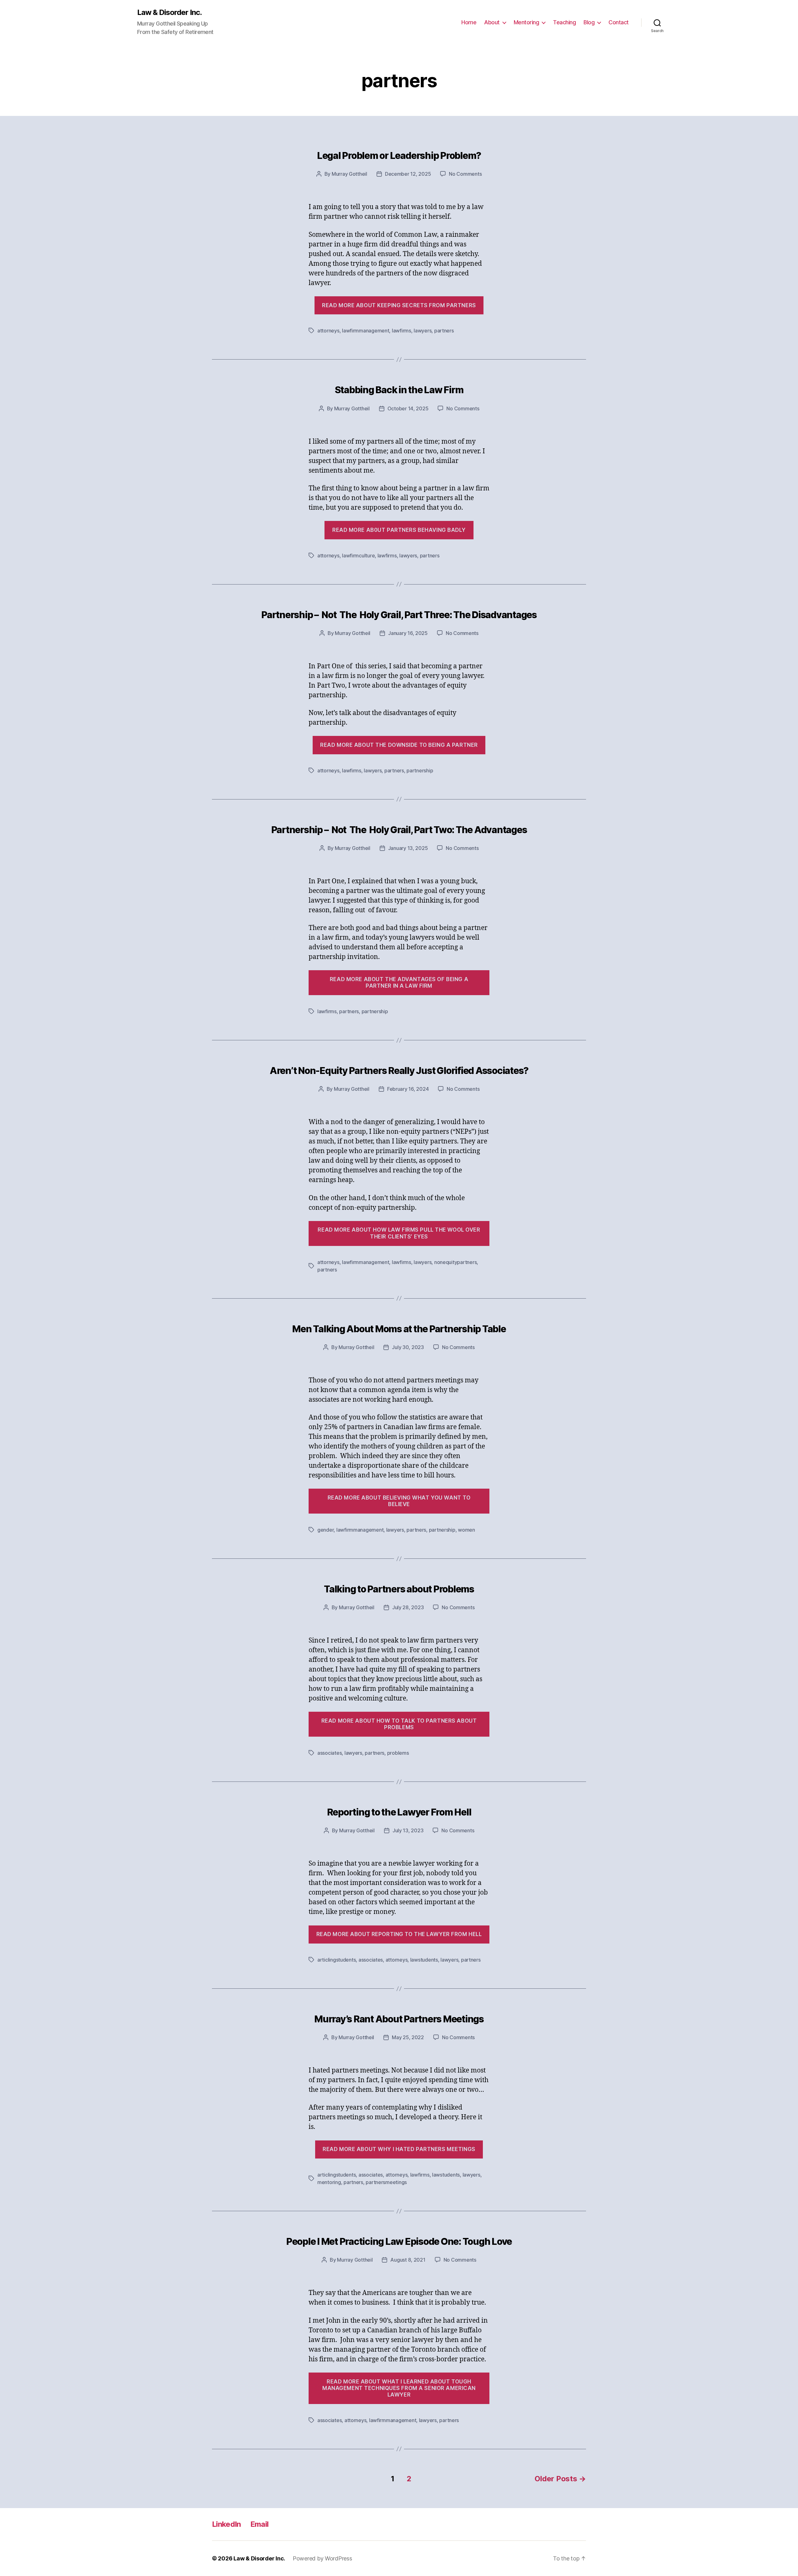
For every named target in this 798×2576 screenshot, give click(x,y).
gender (325, 1530)
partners (444, 331)
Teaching (564, 22)
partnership (420, 770)
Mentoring (526, 22)
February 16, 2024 (408, 1089)
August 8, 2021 (408, 2260)
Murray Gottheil (349, 174)
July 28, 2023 (408, 1607)
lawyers (423, 331)
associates (329, 1753)
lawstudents (424, 1960)
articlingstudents (337, 1960)
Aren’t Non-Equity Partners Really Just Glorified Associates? (399, 1071)
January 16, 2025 (408, 633)
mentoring (329, 2182)
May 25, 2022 (408, 2037)
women (466, 1530)
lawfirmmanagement (365, 331)
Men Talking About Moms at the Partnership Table (399, 1329)
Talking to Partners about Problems (399, 1589)
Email (260, 2524)
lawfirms (401, 331)
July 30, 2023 (408, 1347)
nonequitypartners (455, 1262)
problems (398, 1753)
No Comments (465, 174)
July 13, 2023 (408, 1830)
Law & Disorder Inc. (169, 12)
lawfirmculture (358, 556)
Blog (589, 22)
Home (469, 22)
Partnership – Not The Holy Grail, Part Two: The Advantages (399, 830)
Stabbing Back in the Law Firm (399, 390)
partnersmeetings (386, 2182)
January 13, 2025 (408, 848)
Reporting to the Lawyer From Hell (399, 1812)
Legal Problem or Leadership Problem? (399, 155)
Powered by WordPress (322, 2558)
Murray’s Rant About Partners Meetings (399, 2019)
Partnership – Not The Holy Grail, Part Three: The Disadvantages (399, 615)
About (492, 22)
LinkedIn (226, 2524)
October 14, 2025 (408, 408)
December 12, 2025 (408, 174)
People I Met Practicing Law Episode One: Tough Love (399, 2241)
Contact (619, 22)
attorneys (328, 331)
